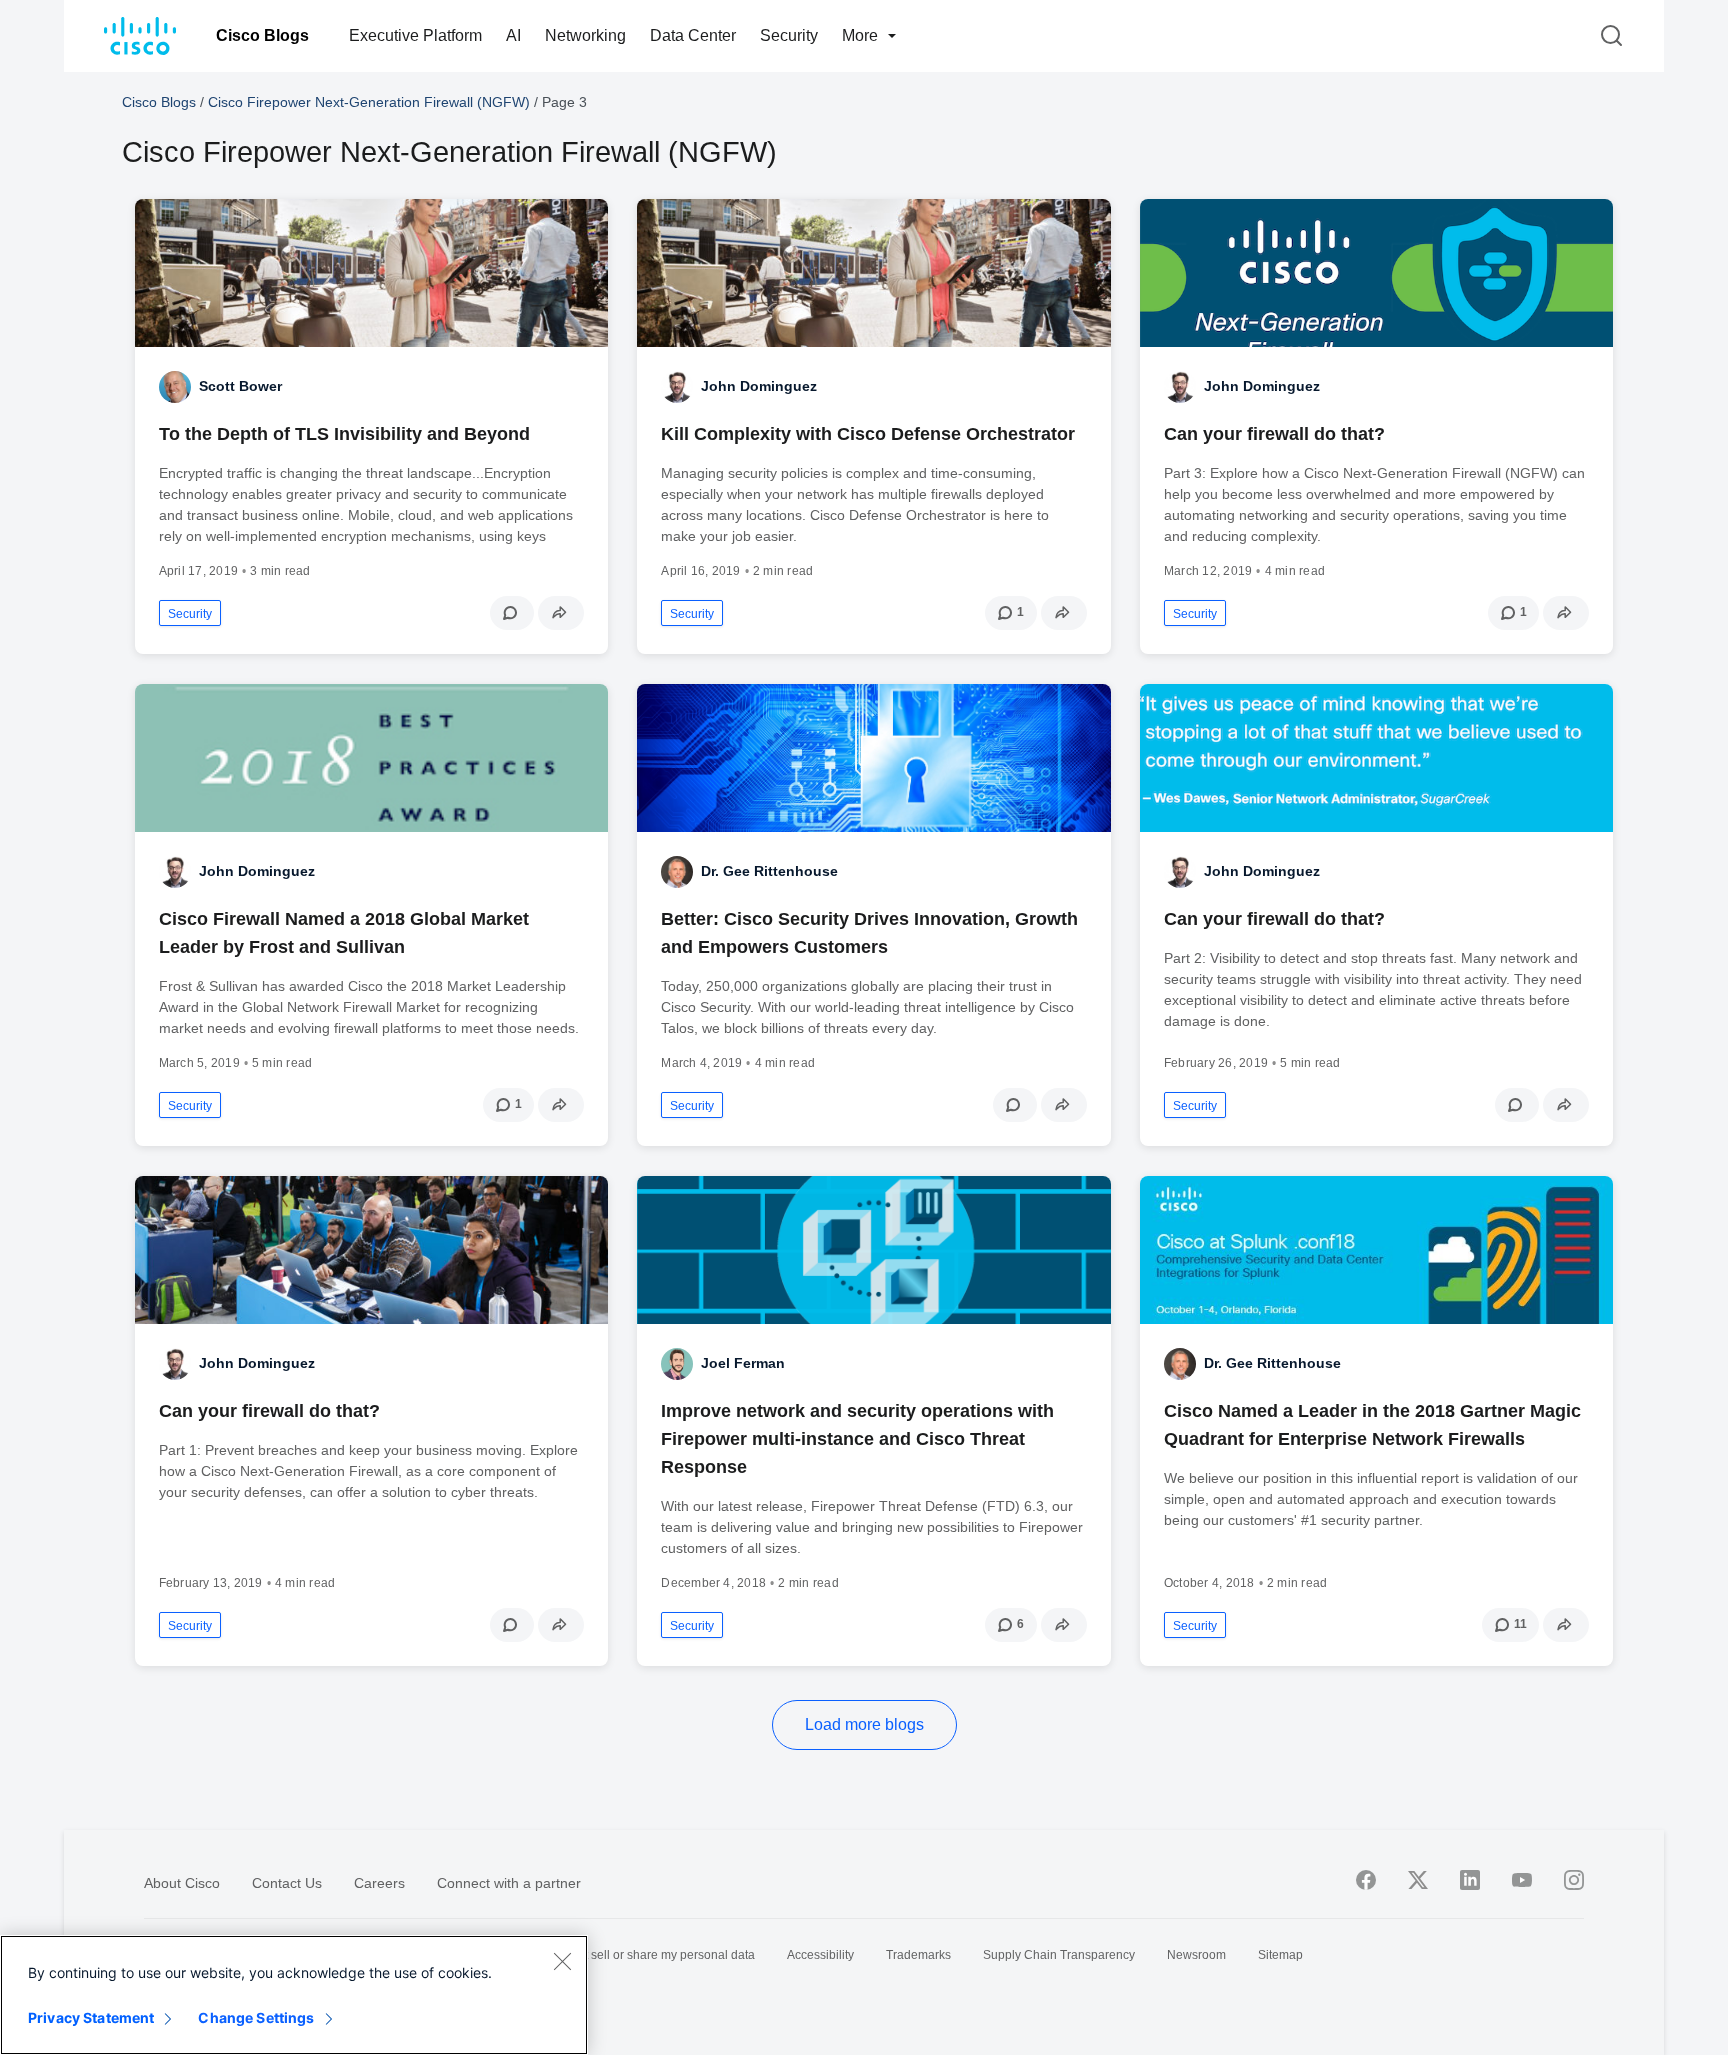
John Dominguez (759, 386)
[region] (294, 1995)
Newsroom (1196, 1955)
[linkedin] (1470, 1880)
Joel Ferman (743, 1363)
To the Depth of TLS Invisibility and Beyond (344, 434)
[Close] (562, 1961)
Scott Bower (240, 386)
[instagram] (1574, 1880)
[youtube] (1522, 1880)
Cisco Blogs (262, 35)
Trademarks (918, 1955)
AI (513, 35)
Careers (379, 1883)
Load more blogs (864, 1724)
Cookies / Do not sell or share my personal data (626, 1955)
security (190, 614)
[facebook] (1366, 1880)
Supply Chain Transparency (1059, 1955)
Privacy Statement (91, 2017)
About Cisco (182, 1883)
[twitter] (1418, 1880)
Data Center (693, 35)
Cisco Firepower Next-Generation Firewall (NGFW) (369, 102)
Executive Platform (415, 35)
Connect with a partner (509, 1883)
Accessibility (820, 1955)
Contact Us (287, 1883)
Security (789, 35)
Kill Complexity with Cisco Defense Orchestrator (868, 434)
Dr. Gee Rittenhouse (769, 871)
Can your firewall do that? (1274, 434)
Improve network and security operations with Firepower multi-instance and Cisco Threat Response (857, 1439)
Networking (585, 35)
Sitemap (1280, 1955)
